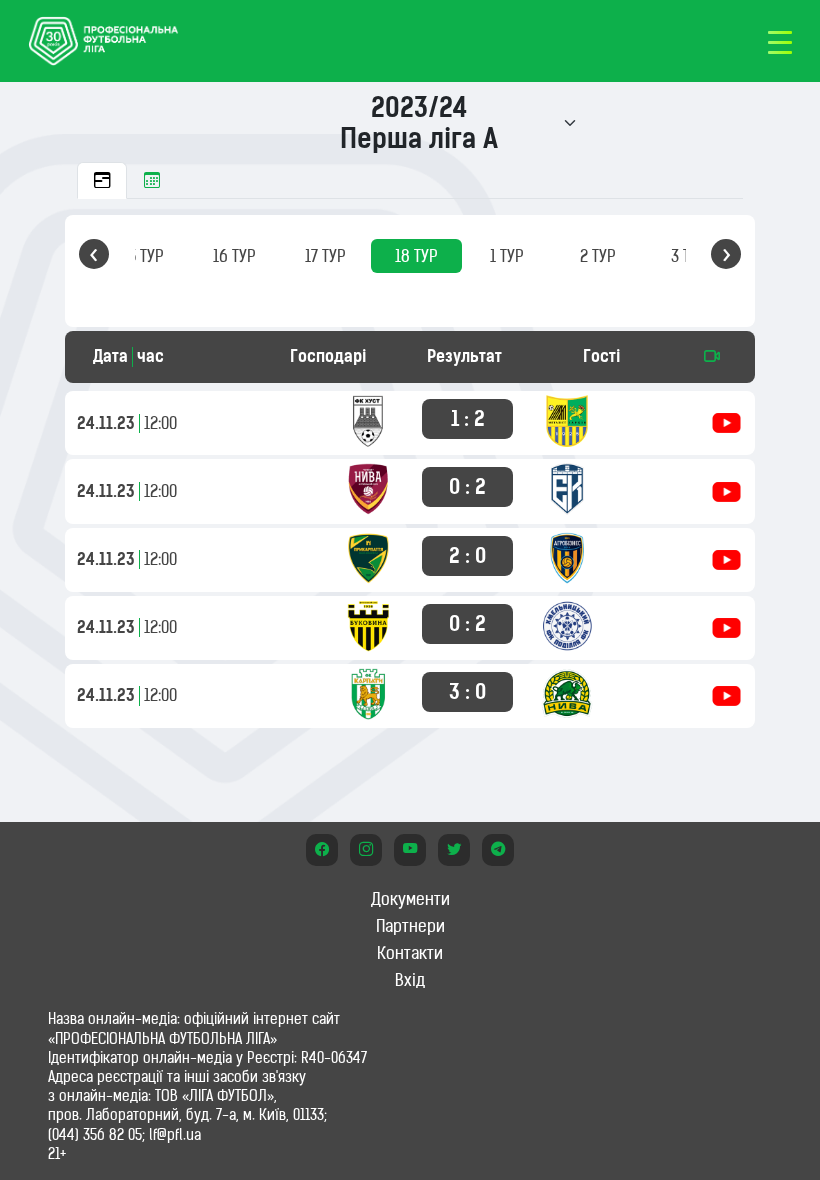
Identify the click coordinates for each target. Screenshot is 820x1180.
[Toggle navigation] (780, 41)
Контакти (410, 953)
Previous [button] (94, 254)
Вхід (410, 980)
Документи (410, 899)
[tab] (102, 180)
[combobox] (425, 123)
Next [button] (726, 254)
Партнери (410, 926)
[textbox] (419, 123)
